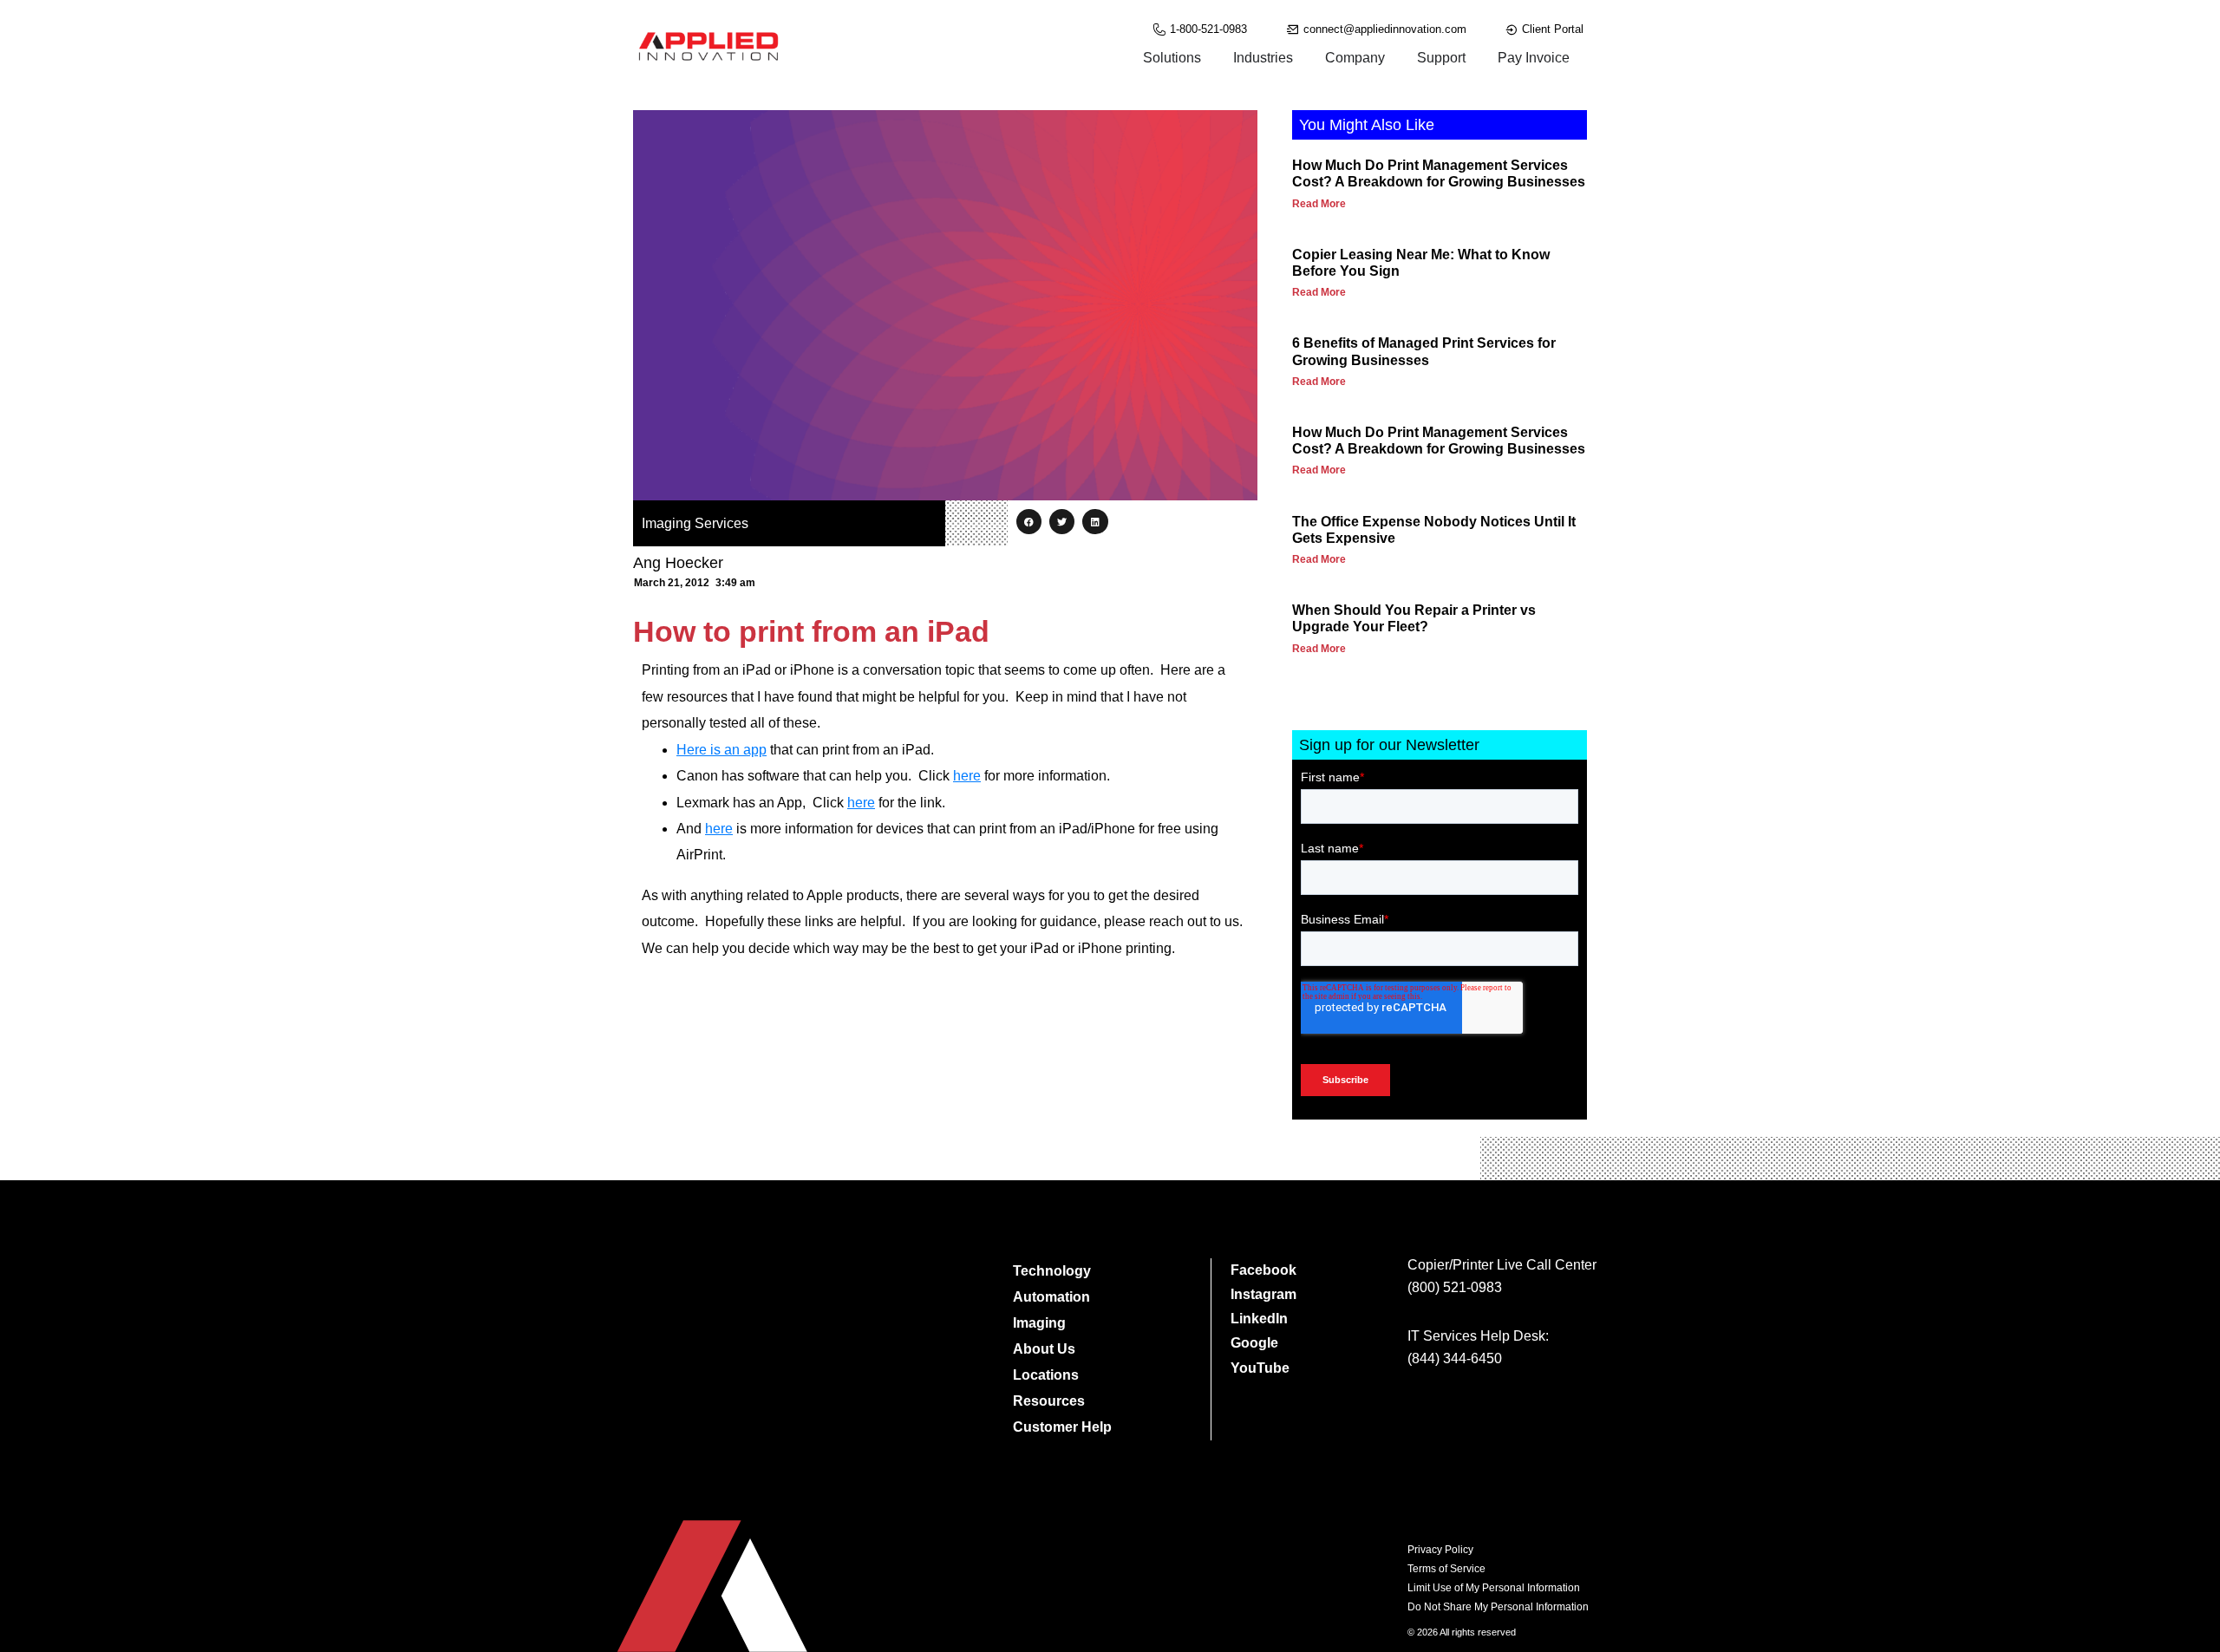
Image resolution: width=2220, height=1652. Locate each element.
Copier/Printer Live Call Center (1502, 1265)
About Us (1044, 1349)
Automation (1051, 1297)
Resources (1049, 1401)
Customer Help (1062, 1427)
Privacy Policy (1440, 1550)
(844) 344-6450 (1455, 1358)
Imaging (1039, 1323)
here (967, 776)
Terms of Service (1446, 1569)
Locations (1046, 1375)
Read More (1319, 204)
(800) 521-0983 (1455, 1287)
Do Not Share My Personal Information (1498, 1607)
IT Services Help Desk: (1478, 1336)
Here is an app (721, 750)
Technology (1052, 1271)
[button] (1029, 522)
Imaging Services (695, 523)
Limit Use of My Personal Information (1494, 1588)
